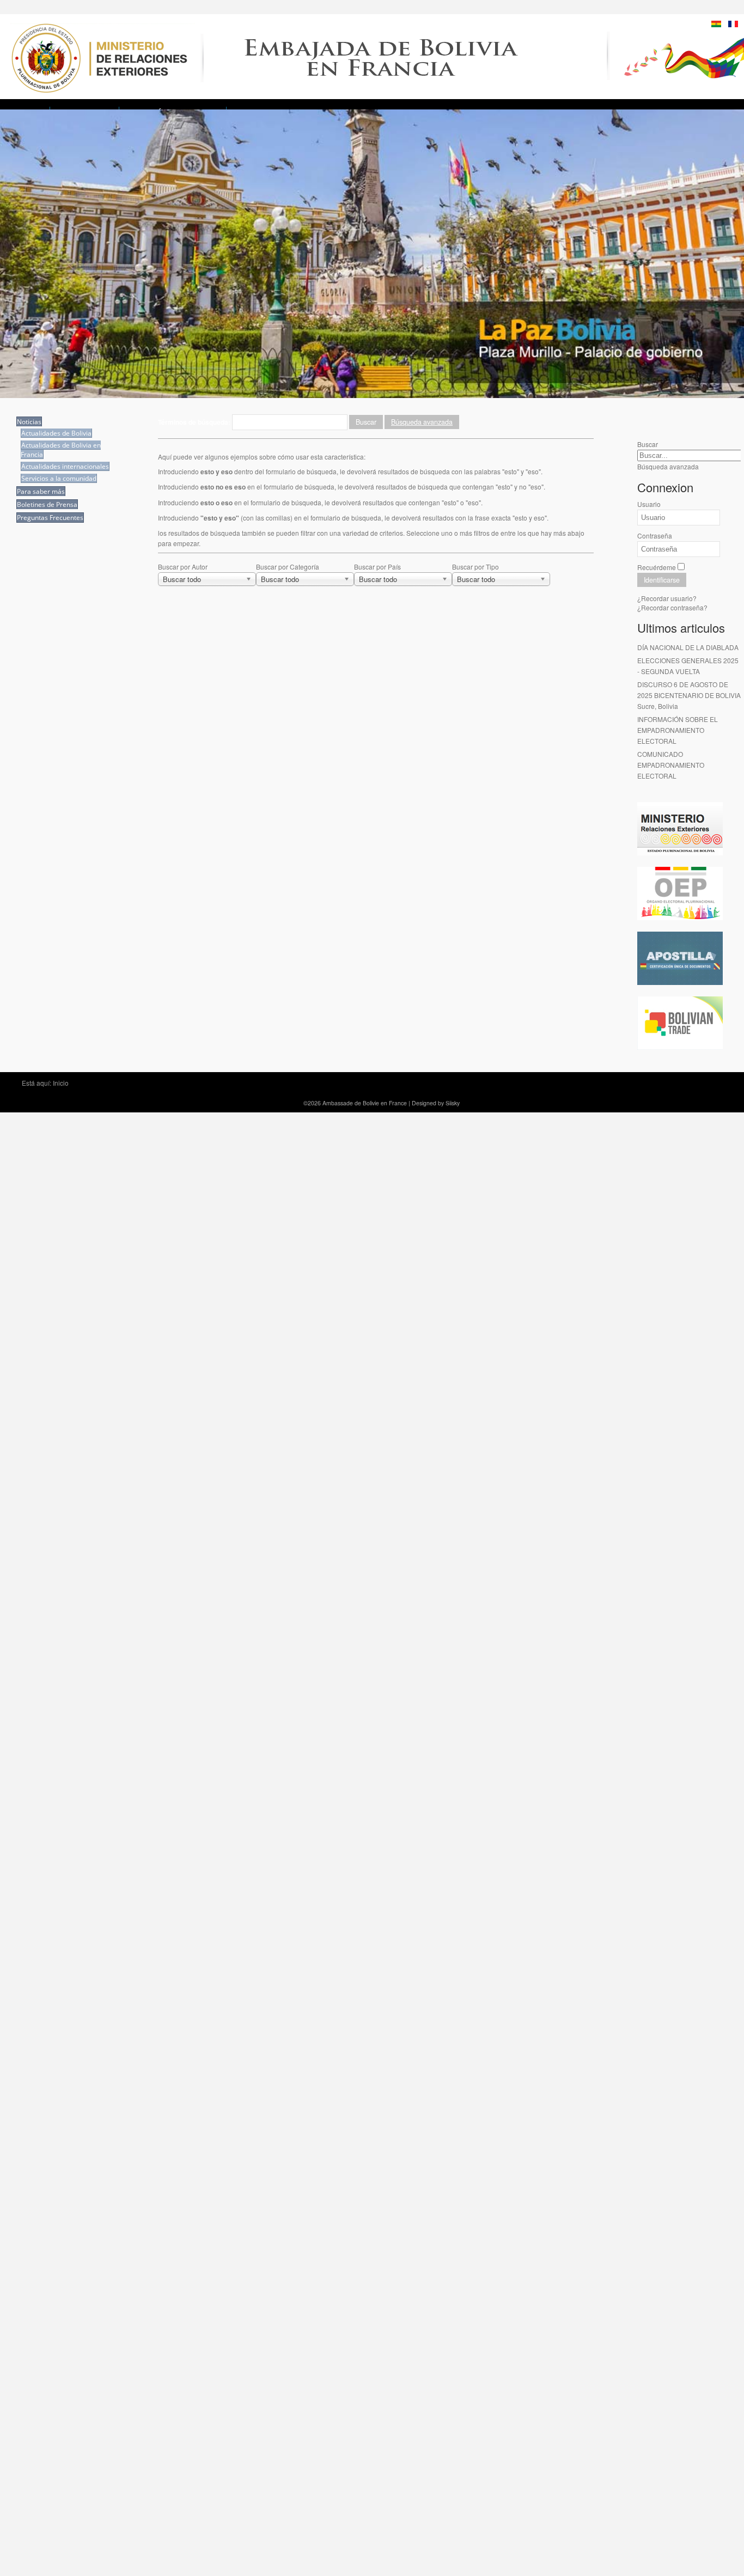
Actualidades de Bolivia (56, 433)
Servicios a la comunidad (59, 478)
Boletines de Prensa (47, 504)
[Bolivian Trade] (680, 1047)
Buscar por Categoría (288, 567)
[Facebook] (647, 418)
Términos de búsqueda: (195, 422)
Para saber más (41, 491)
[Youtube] (687, 418)
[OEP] (680, 917)
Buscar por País (377, 567)
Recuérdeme (657, 567)
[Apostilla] (680, 982)
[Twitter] (667, 418)
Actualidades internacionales (65, 466)
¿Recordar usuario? (667, 598)
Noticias (29, 422)
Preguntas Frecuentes (50, 518)
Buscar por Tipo (475, 567)
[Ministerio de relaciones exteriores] (680, 852)
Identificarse (662, 580)
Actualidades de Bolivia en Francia (61, 450)
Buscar (366, 422)
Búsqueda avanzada (422, 422)
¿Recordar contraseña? (672, 607)
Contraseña (655, 536)
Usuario (649, 504)
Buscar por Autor (183, 567)
